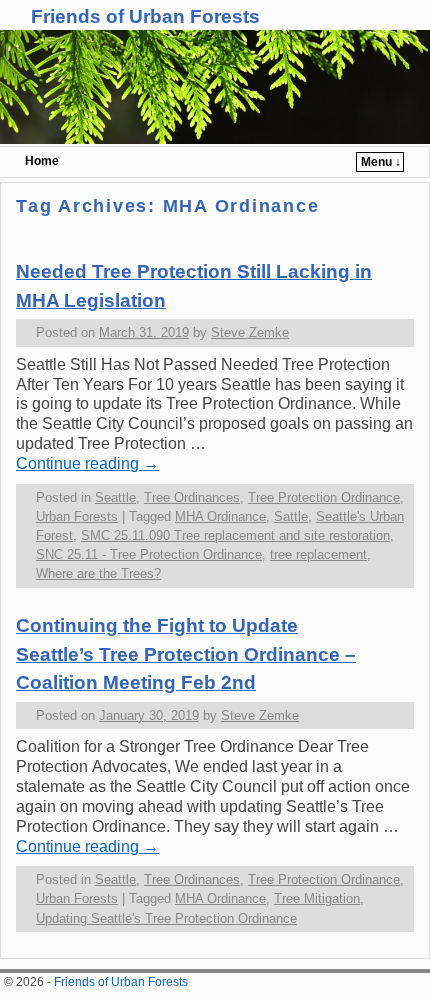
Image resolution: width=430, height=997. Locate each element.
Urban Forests (77, 516)
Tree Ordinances (192, 497)
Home (42, 161)
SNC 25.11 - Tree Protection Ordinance (149, 554)
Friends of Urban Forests (145, 16)
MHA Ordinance (220, 516)
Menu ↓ (381, 162)
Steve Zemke (250, 332)
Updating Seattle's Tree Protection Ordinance (166, 918)
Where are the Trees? (98, 573)
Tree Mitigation (317, 898)
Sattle (291, 516)
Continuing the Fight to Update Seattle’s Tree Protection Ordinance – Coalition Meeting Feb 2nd (186, 654)
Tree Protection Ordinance (324, 497)
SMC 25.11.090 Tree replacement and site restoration (235, 535)
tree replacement (318, 554)
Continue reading (87, 463)
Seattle (115, 497)
